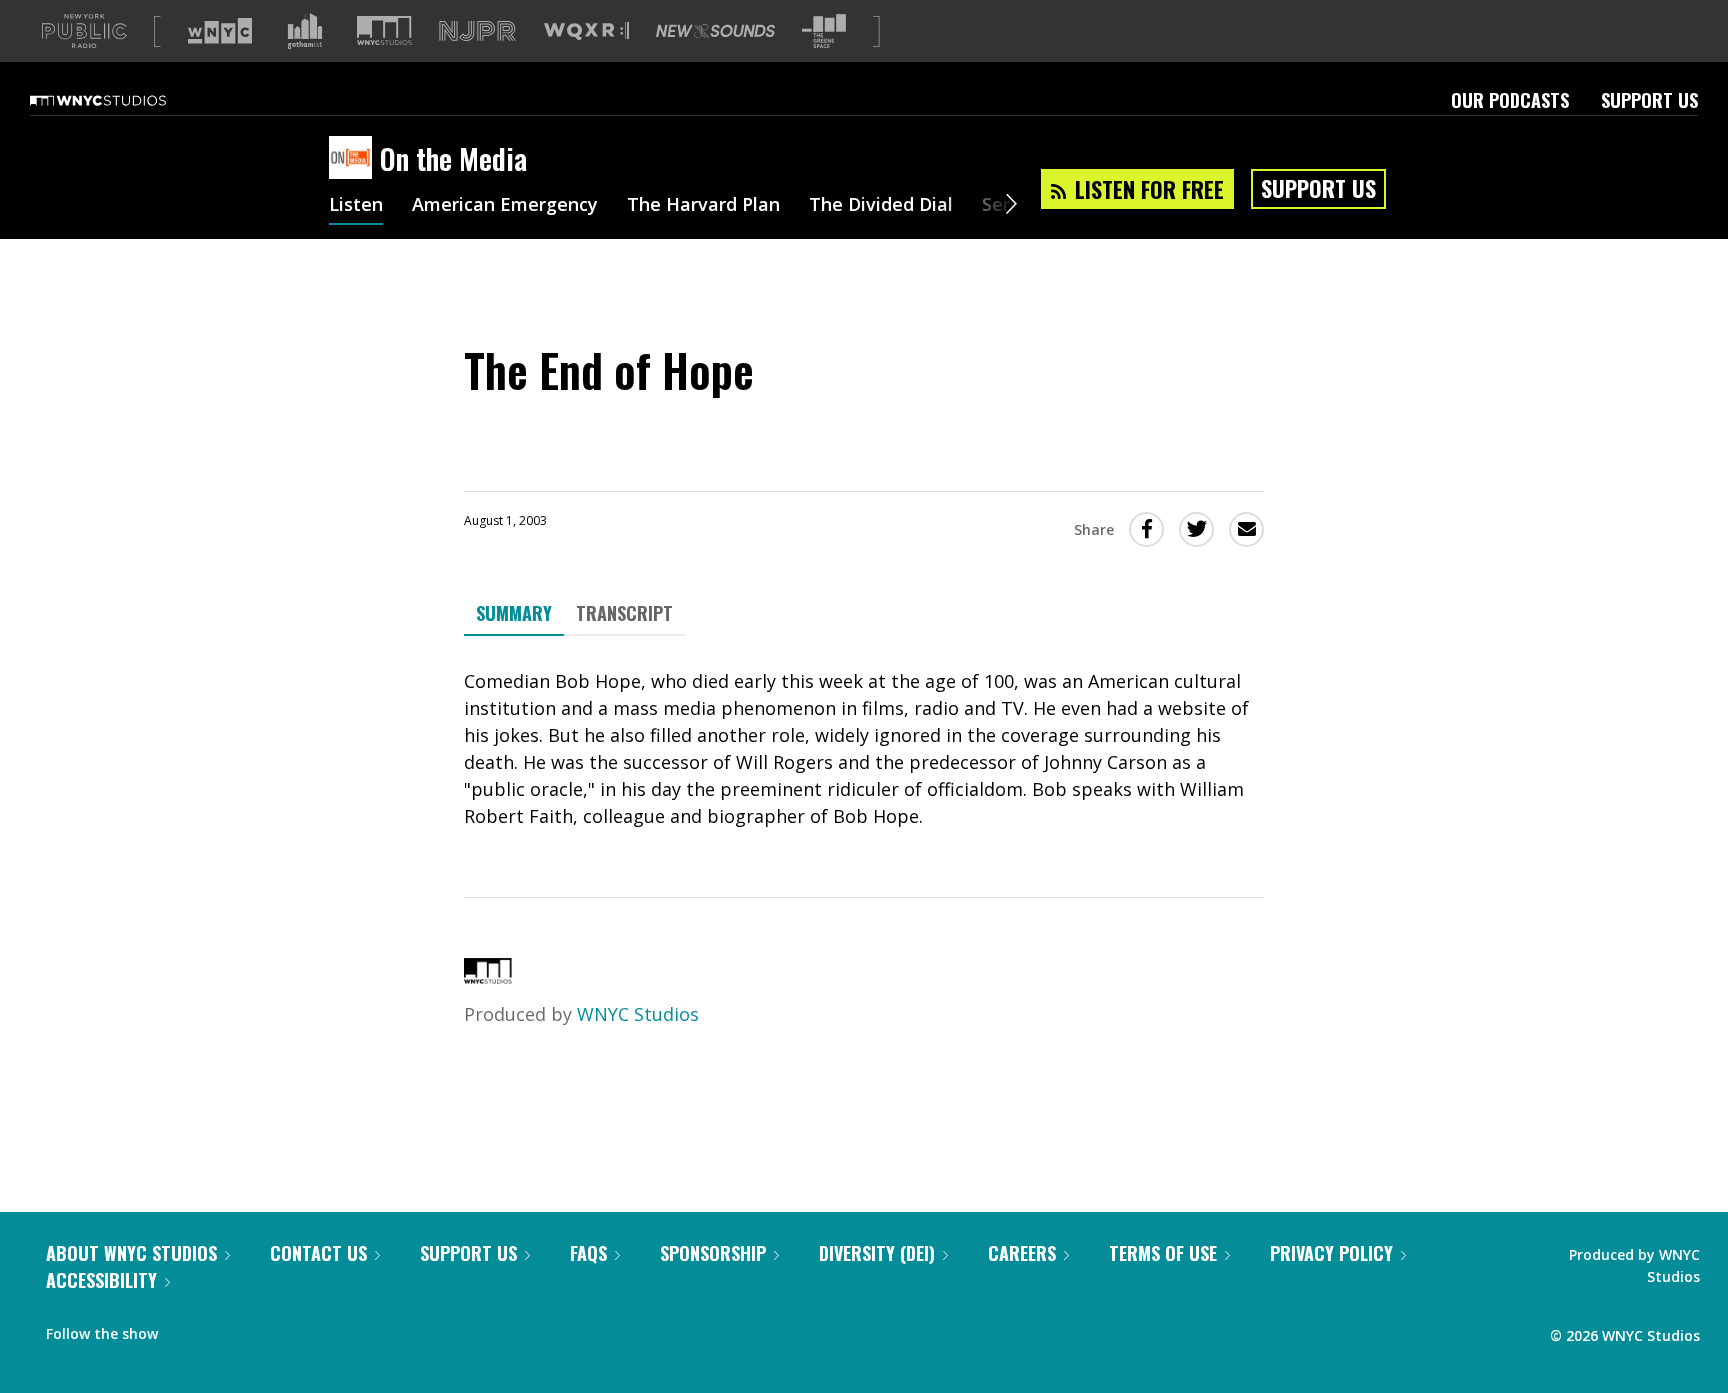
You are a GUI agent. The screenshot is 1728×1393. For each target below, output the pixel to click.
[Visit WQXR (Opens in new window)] (586, 31)
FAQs (588, 1253)
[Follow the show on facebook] (187, 1329)
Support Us (1649, 100)
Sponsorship (713, 1253)
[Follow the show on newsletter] (264, 1329)
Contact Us (318, 1253)
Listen (356, 206)
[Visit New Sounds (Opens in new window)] (715, 31)
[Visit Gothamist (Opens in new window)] (305, 31)
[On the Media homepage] (354, 159)
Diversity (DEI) (877, 1253)
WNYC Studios (638, 1014)
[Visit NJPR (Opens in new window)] (477, 31)
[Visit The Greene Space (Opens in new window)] (824, 31)
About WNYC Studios (131, 1253)
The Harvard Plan (703, 206)
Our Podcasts (1510, 100)
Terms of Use (1163, 1253)
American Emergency (505, 206)
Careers (1022, 1253)
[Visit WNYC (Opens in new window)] (220, 31)
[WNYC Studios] (488, 977)
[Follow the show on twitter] (226, 1329)
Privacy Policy (1331, 1253)
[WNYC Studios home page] (123, 100)
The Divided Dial (881, 206)
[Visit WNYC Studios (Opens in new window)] (384, 30)
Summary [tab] (514, 613)
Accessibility (101, 1280)
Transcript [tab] (624, 613)
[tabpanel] (864, 749)
